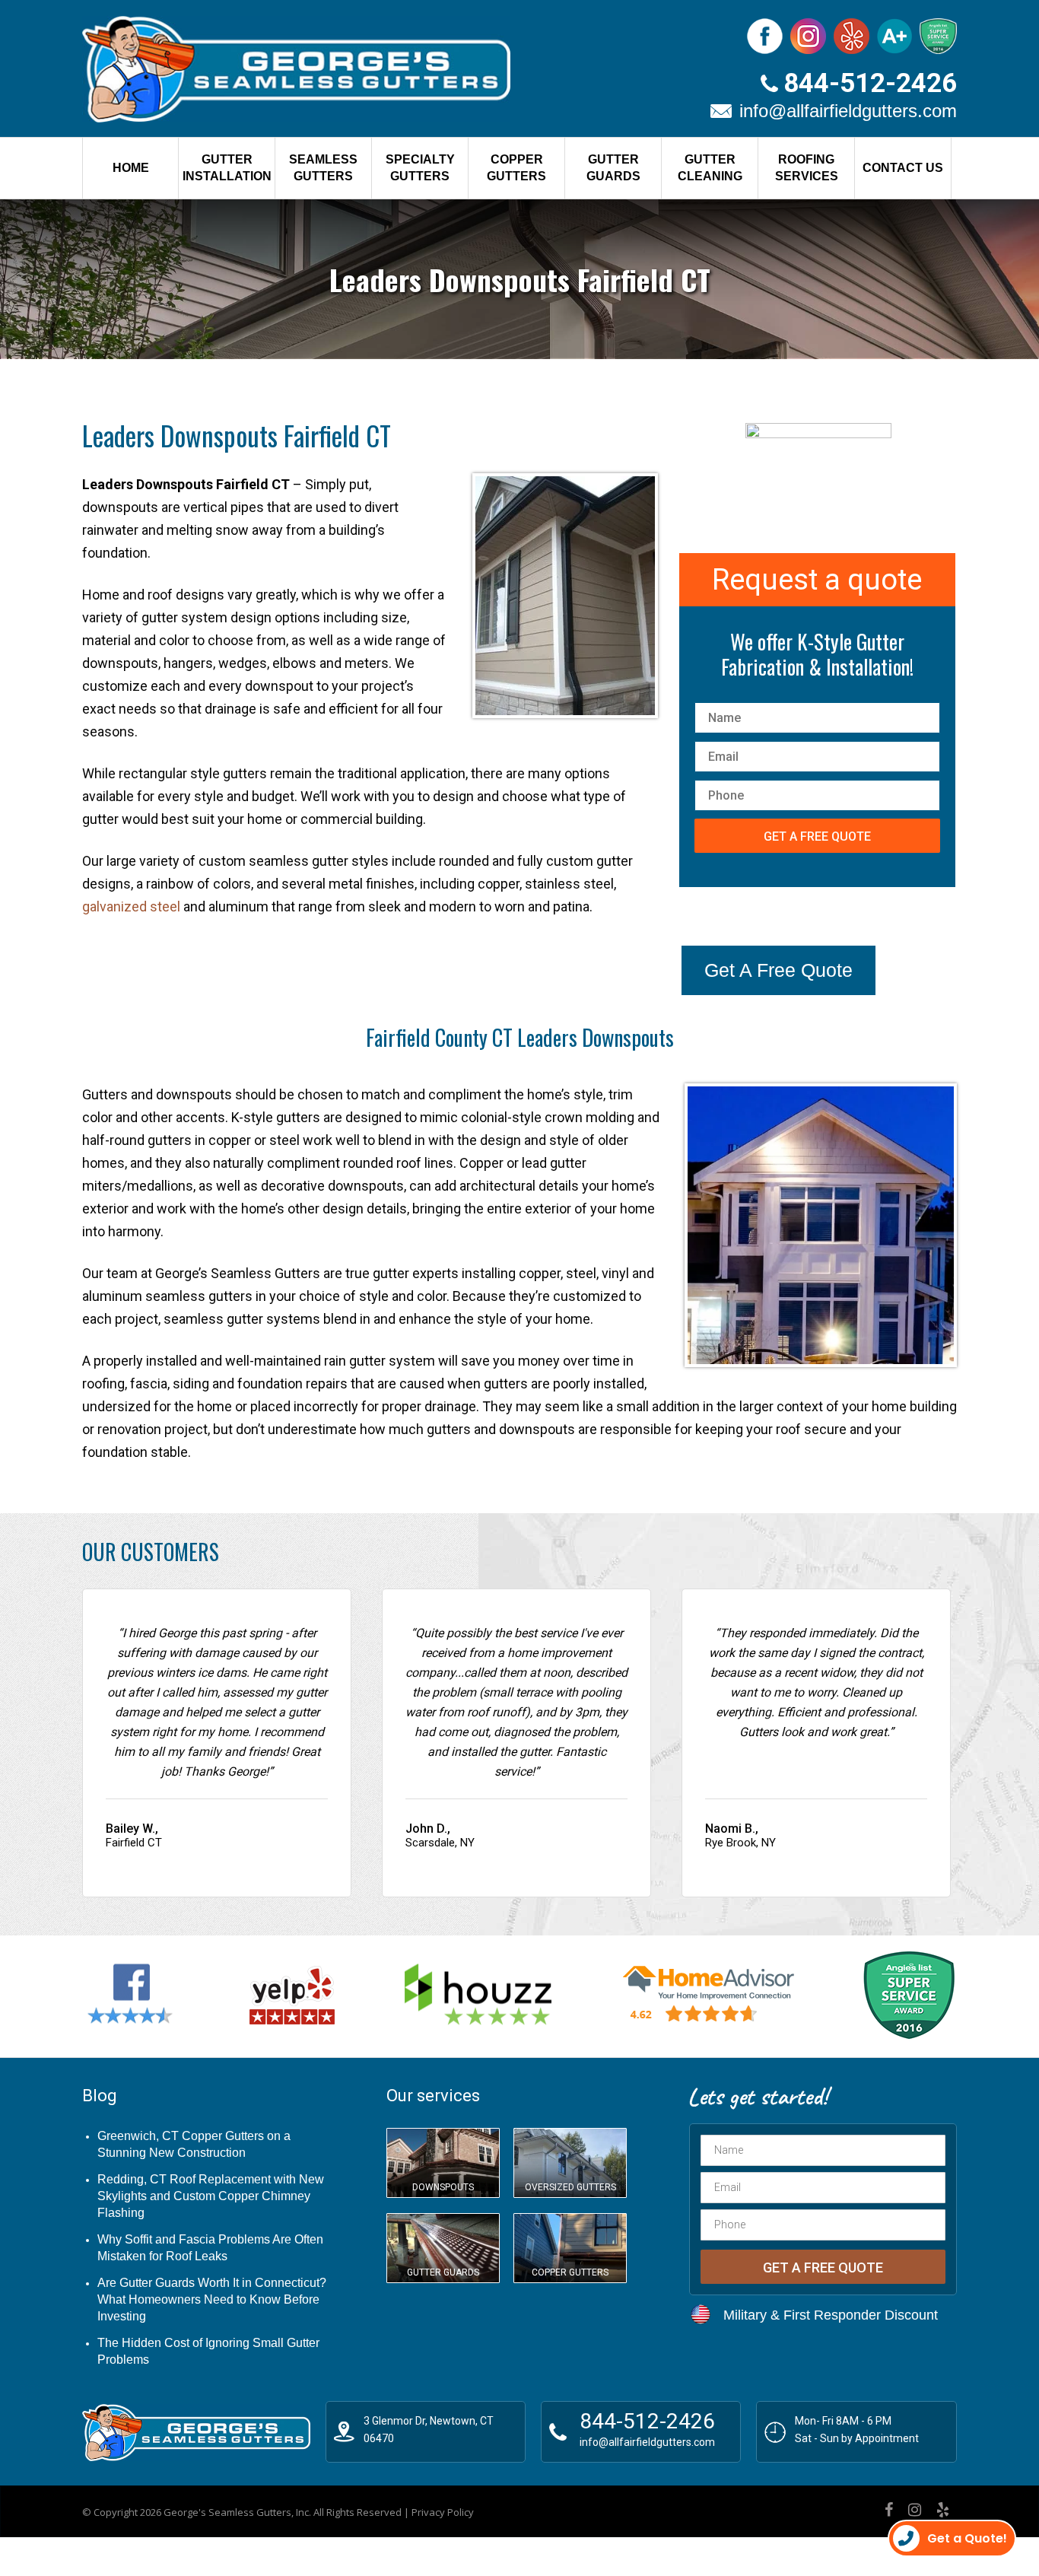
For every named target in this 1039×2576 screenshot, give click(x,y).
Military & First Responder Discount (831, 2315)
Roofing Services (807, 168)
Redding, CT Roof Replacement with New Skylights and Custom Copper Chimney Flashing (211, 2196)
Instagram (808, 36)
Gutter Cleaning (710, 168)
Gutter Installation (227, 168)
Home (131, 168)
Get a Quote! (967, 2538)
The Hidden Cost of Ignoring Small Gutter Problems (208, 2351)
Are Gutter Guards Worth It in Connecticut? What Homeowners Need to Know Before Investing (212, 2299)
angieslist (938, 36)
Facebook (765, 36)
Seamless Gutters (323, 168)
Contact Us (903, 168)
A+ (894, 36)
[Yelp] (943, 2510)
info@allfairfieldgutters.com (848, 111)
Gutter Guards (613, 168)
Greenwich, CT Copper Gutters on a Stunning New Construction (194, 2144)
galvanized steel (131, 906)
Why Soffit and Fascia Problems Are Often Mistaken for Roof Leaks (210, 2248)
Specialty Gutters (420, 168)
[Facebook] (889, 2510)
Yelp (852, 36)
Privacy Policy (443, 2512)
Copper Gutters (516, 168)
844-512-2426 (870, 83)
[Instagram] (915, 2510)
